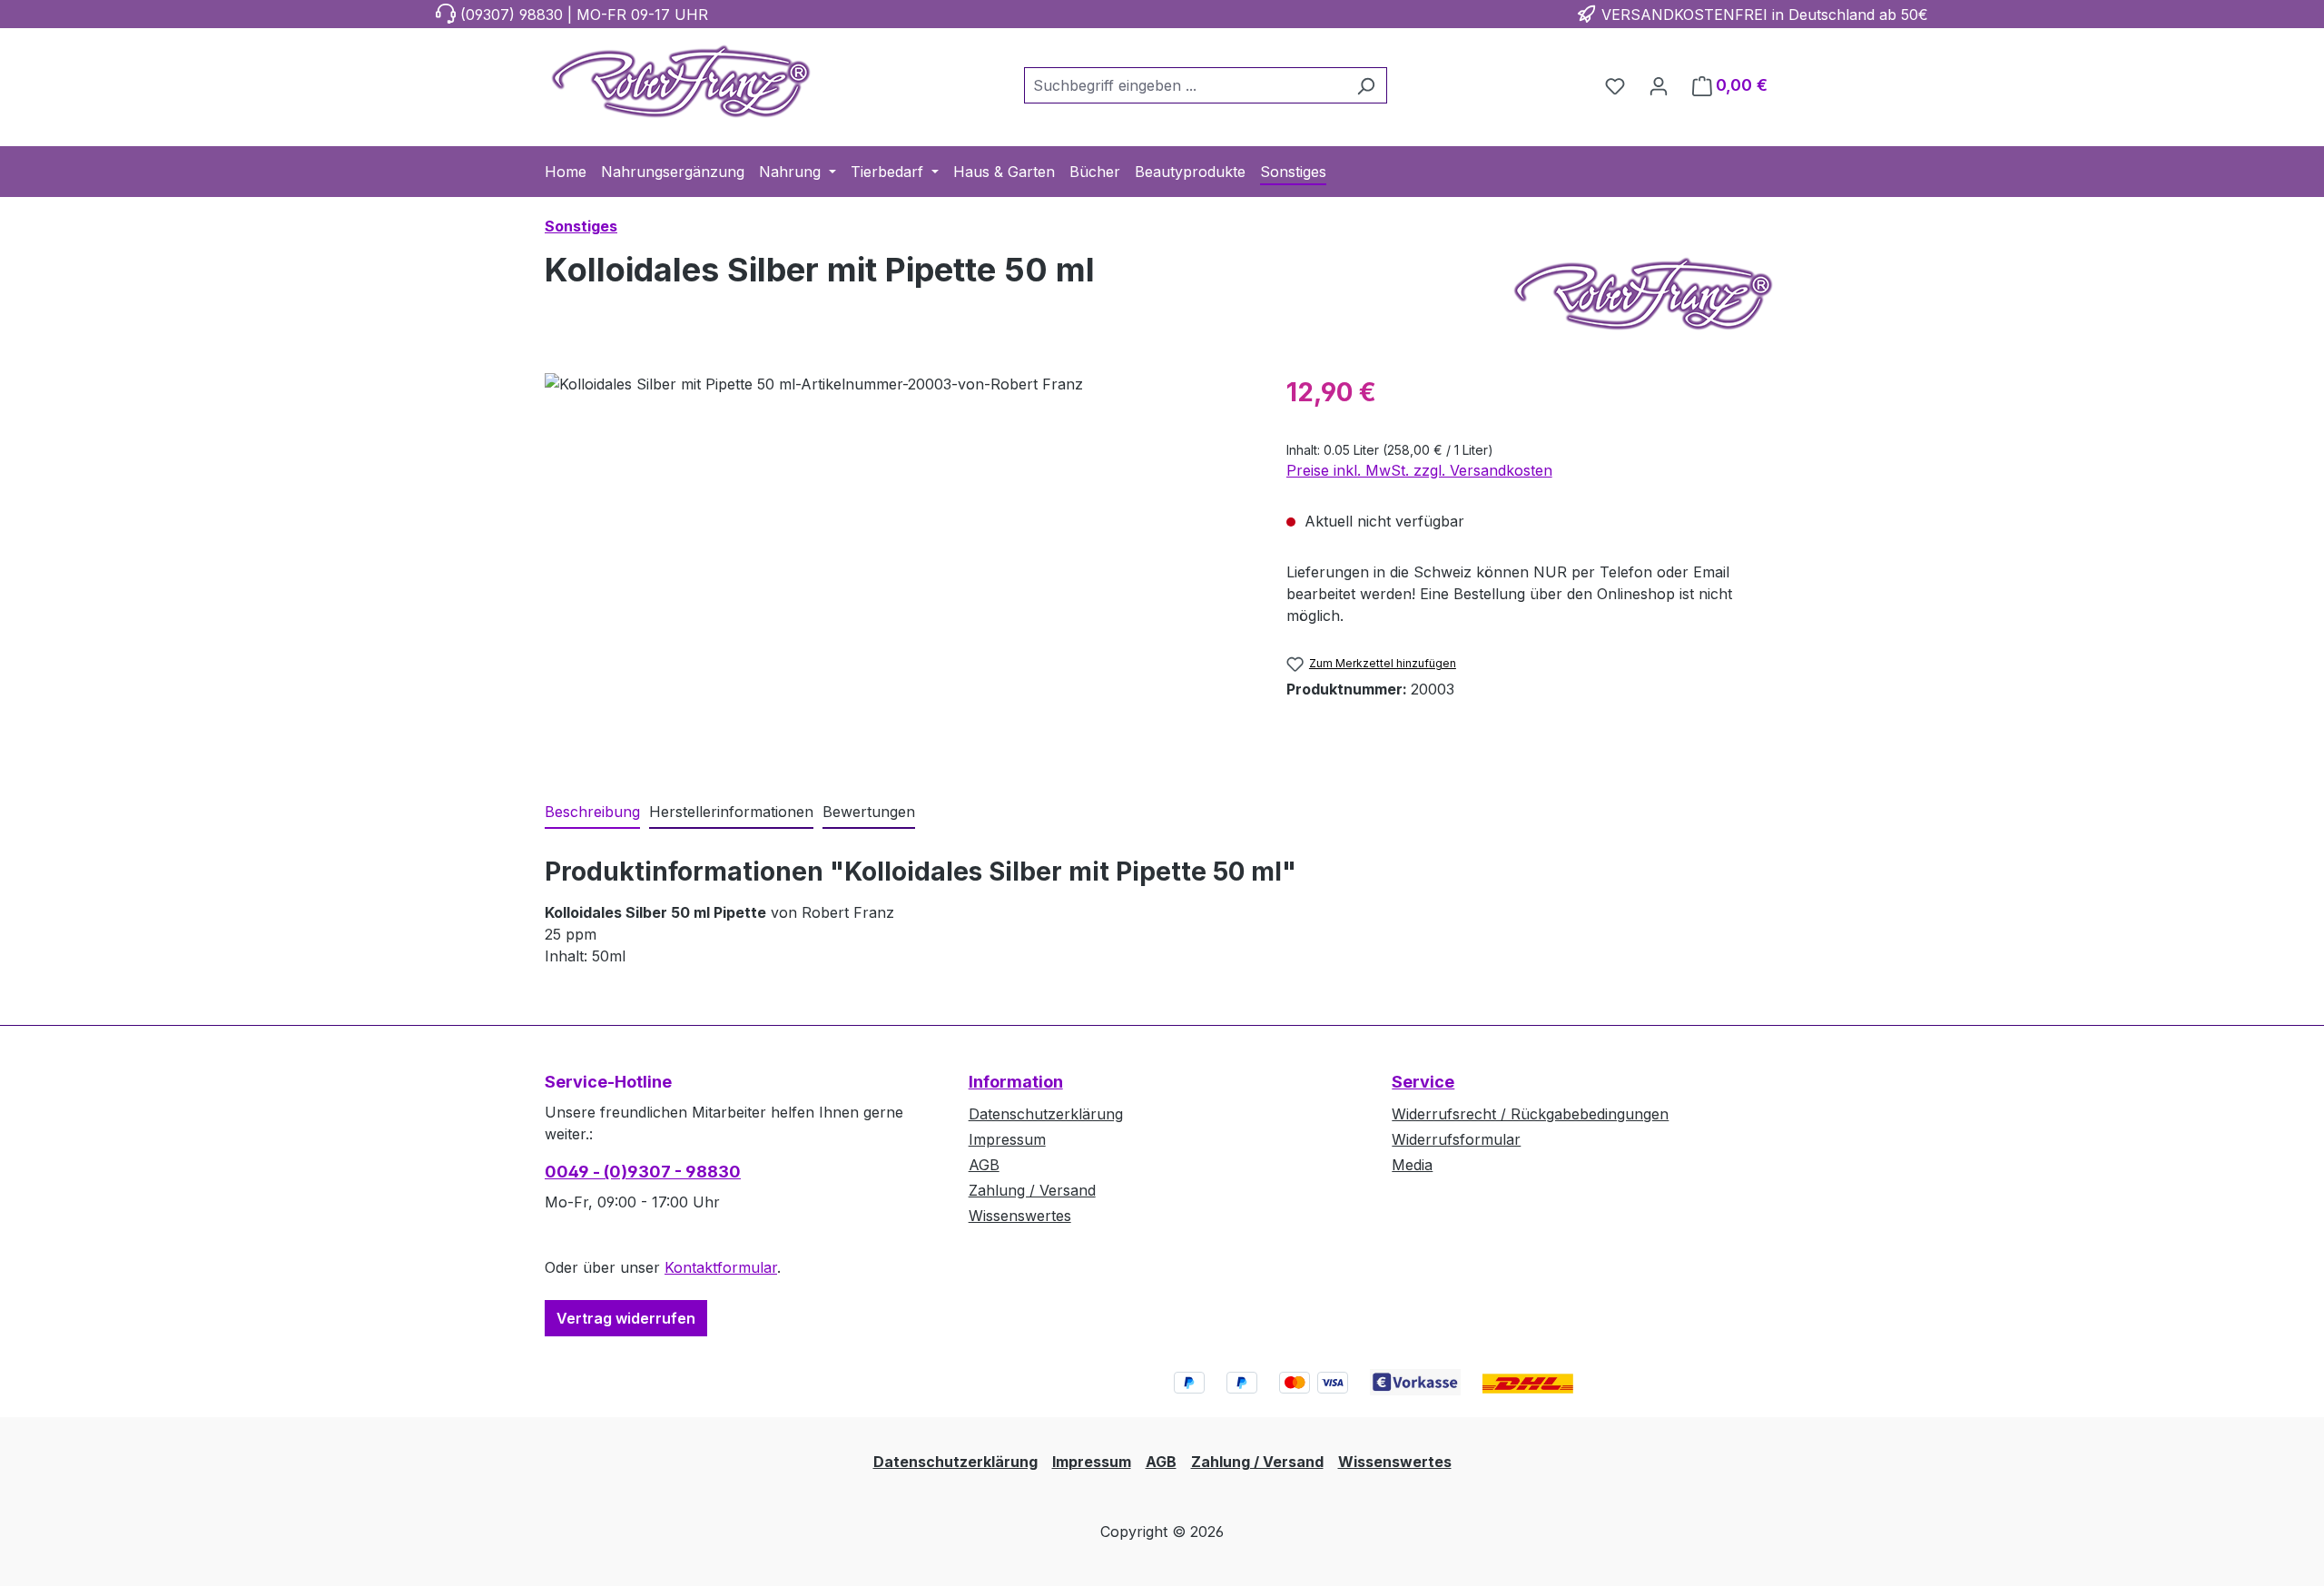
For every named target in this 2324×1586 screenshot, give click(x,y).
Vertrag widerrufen (626, 1318)
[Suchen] (1366, 85)
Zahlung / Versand (1032, 1190)
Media (1412, 1165)
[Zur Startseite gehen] (681, 82)
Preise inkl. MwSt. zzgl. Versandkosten (1419, 470)
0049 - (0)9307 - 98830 (643, 1172)
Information (1016, 1082)
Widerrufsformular (1456, 1139)
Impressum (1007, 1139)
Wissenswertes (1020, 1216)
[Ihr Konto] (1659, 85)
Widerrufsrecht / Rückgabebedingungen (1530, 1114)
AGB (984, 1165)
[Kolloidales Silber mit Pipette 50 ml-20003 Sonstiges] (897, 568)
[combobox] (1185, 85)
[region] (897, 568)
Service (1423, 1082)
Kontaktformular (721, 1267)
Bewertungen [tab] (869, 812)
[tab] (592, 813)
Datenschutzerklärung (1046, 1114)
